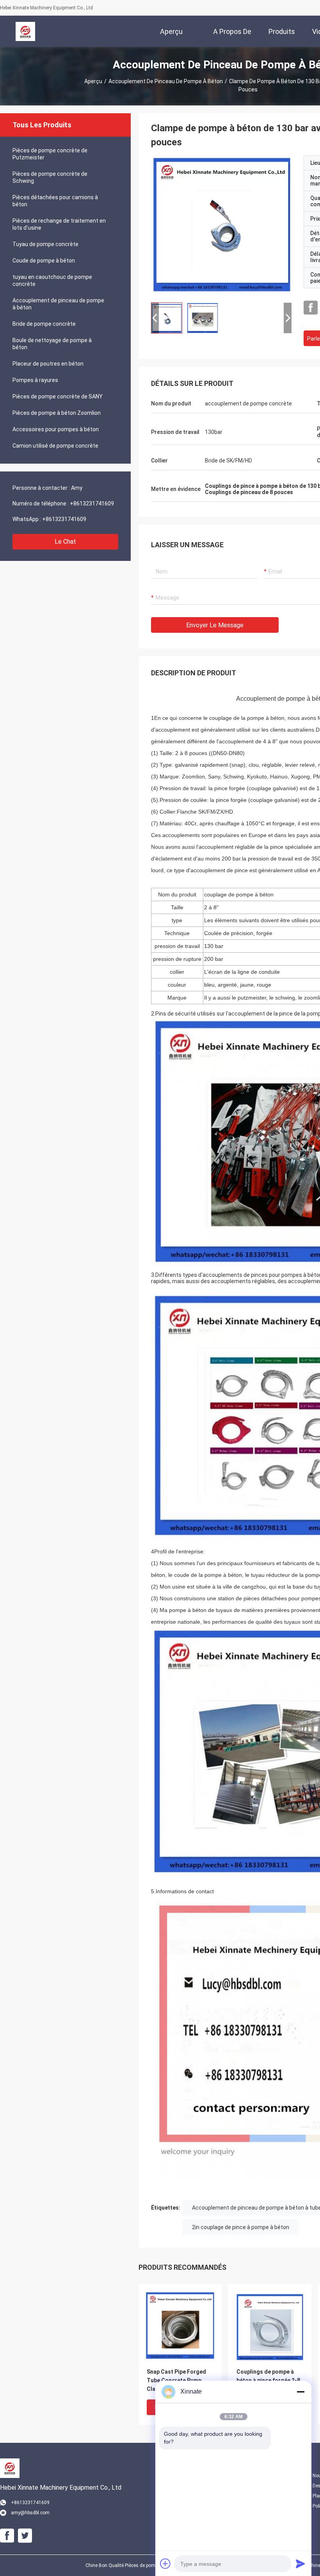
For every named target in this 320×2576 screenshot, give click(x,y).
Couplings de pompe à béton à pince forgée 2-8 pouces (268, 2380)
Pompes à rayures (35, 380)
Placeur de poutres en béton (48, 364)
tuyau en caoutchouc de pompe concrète (52, 280)
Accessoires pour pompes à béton (56, 429)
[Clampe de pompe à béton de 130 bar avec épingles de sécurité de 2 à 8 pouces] (221, 226)
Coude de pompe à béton (44, 261)
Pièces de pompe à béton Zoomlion (57, 413)
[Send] (300, 2564)
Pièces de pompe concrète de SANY (58, 396)
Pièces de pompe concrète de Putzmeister (50, 154)
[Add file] (165, 2564)
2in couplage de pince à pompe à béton (241, 2227)
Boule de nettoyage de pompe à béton (52, 344)
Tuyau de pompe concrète (45, 244)
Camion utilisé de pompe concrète (55, 446)
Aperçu (93, 81)
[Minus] (300, 2392)
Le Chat (65, 542)
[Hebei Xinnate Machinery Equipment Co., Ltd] (25, 31)
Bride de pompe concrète (44, 324)
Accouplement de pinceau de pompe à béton (166, 81)
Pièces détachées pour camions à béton (55, 201)
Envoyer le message (215, 625)
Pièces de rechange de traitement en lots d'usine (59, 224)
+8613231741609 (92, 503)
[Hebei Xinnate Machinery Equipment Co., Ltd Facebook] (311, 308)
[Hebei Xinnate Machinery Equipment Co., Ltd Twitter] (25, 2536)
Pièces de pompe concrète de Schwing (50, 177)
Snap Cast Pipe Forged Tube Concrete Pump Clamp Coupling (176, 2380)
